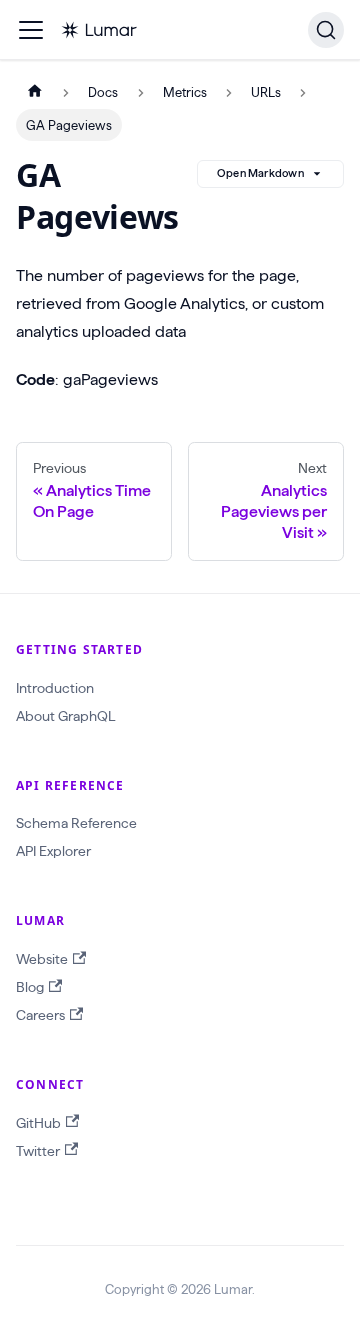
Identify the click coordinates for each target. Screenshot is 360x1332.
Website (42, 959)
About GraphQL (65, 716)
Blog (30, 987)
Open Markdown (260, 173)
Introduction (55, 688)
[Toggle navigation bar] (31, 30)
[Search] (326, 30)
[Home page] (35, 92)
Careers (40, 1015)
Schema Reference (76, 823)
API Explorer (53, 851)
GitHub (38, 1123)
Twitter (38, 1151)
